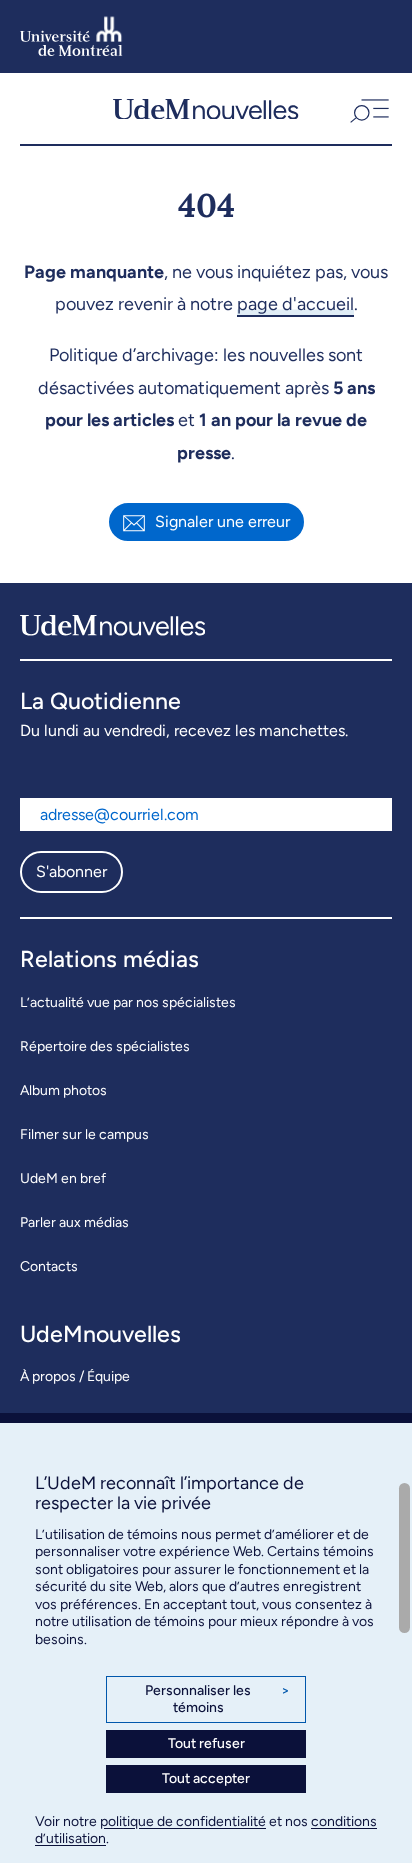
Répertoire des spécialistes (105, 1046)
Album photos (63, 1090)
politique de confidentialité (183, 1821)
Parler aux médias (74, 1222)
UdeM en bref (63, 1178)
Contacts (49, 1266)
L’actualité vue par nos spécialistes (128, 1002)
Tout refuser (206, 1743)
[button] (367, 108)
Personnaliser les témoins (217, 1699)
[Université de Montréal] (71, 36)
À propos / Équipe (75, 1376)
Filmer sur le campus (84, 1134)
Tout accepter (206, 1778)
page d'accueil (295, 304)
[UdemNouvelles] (205, 108)
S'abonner (71, 871)
